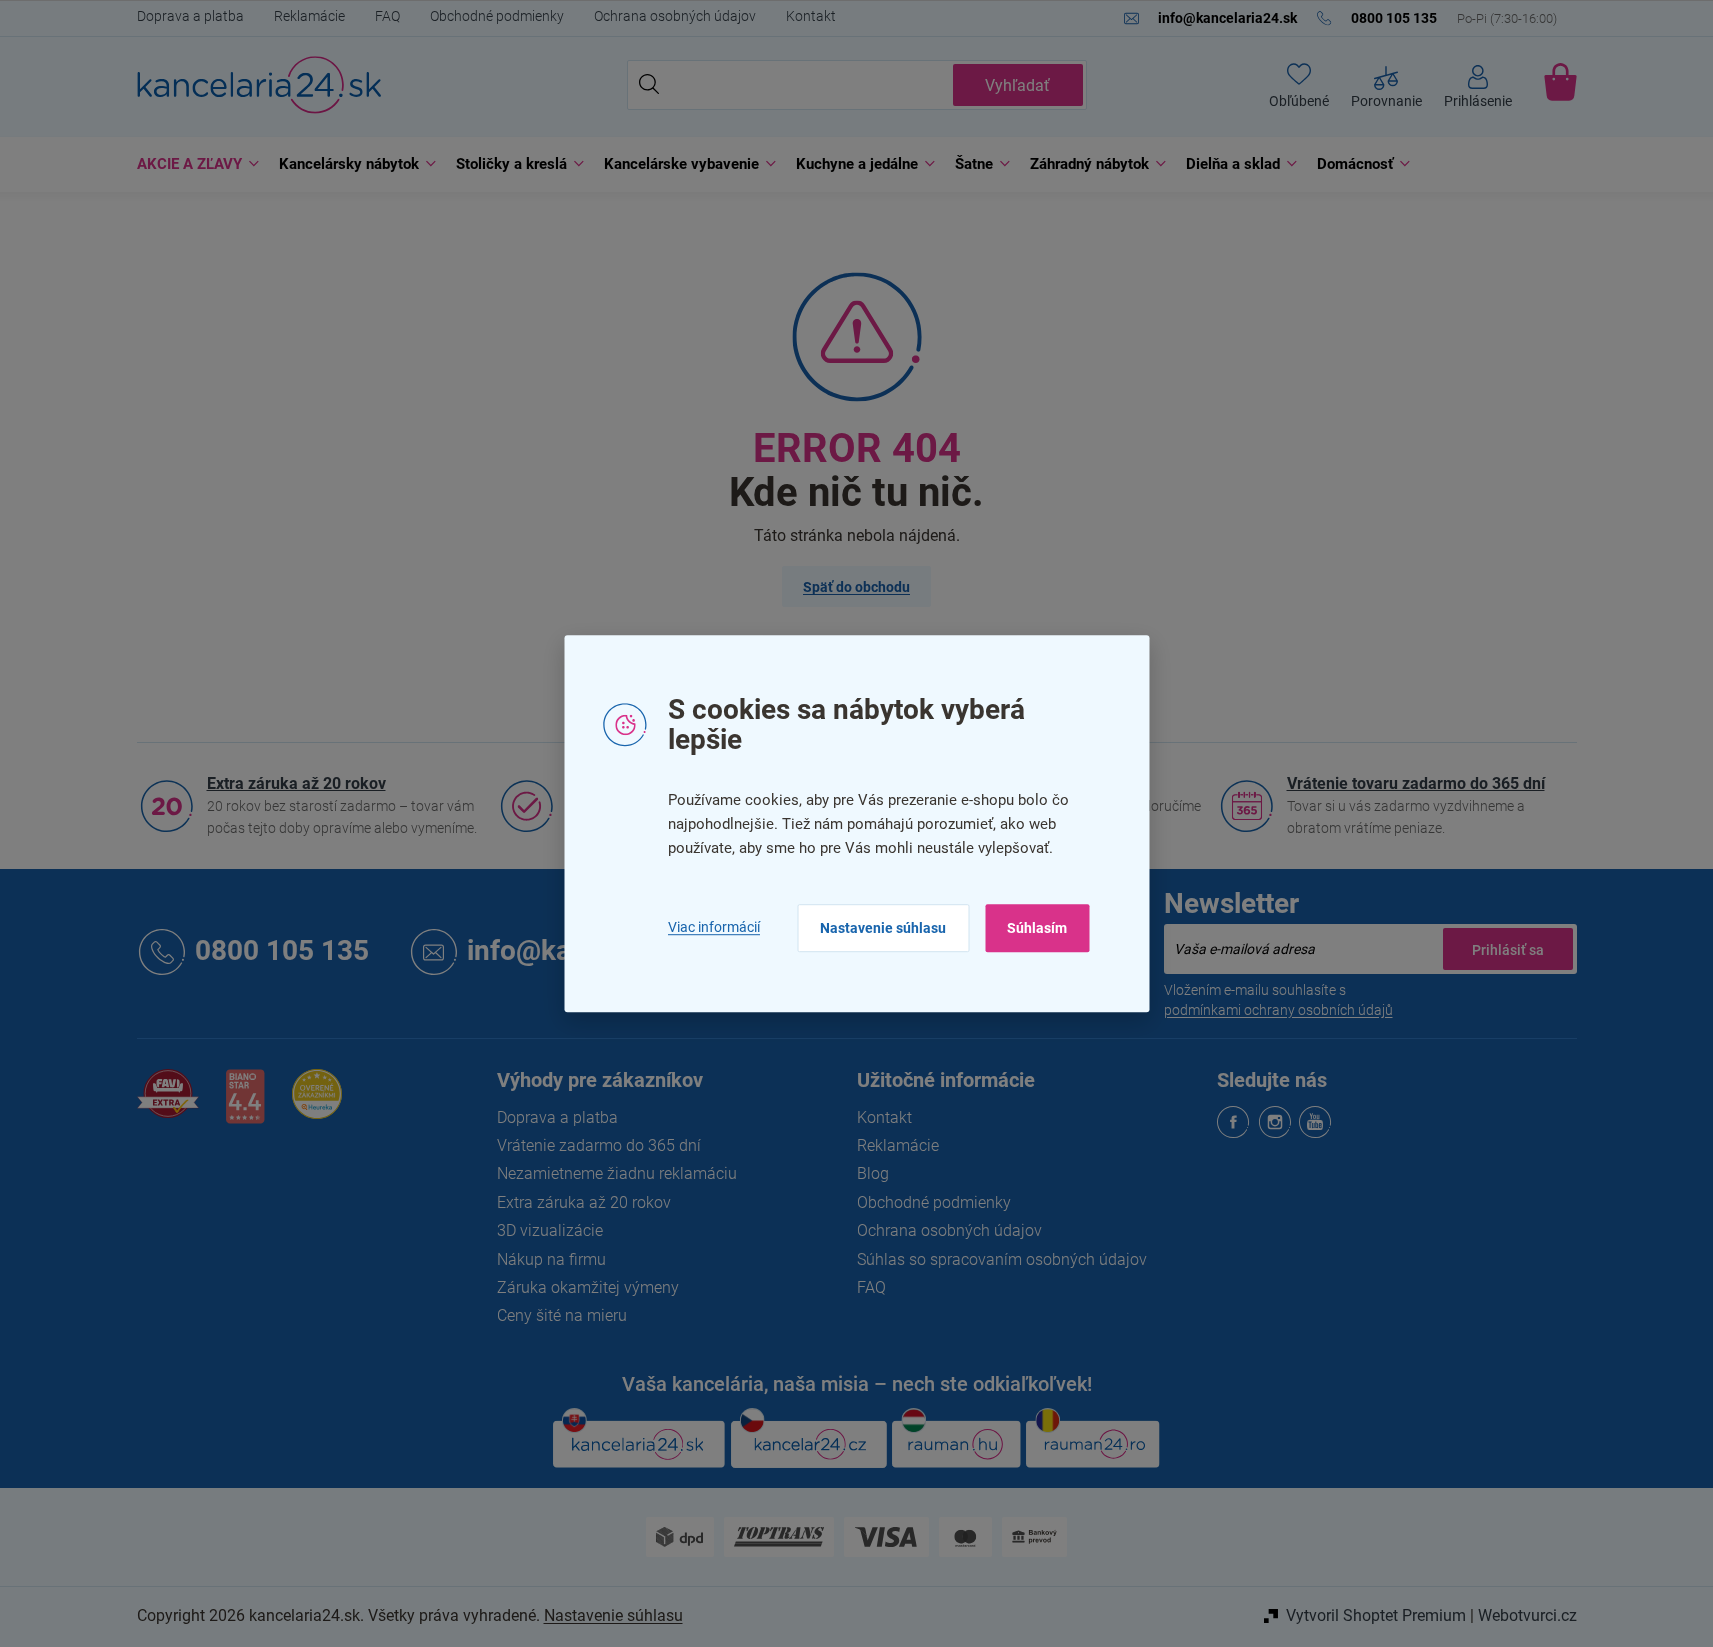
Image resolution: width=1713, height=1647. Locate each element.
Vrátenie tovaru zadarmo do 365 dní (1416, 783)
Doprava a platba (190, 16)
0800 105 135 (282, 951)
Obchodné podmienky (497, 16)
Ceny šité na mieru (562, 1315)
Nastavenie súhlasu (883, 928)
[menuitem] (193, 164)
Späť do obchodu (856, 587)
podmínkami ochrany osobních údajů (1278, 1010)
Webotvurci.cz (1527, 1615)
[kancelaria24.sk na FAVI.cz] (168, 1104)
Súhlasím (1037, 928)
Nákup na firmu (551, 1259)
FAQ (387, 16)
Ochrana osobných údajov (675, 16)
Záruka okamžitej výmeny (588, 1287)
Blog (873, 1173)
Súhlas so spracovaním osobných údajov (1002, 1259)
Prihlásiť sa (1508, 949)
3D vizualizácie (550, 1230)
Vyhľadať (1017, 85)
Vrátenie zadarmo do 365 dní (599, 1145)
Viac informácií (714, 928)
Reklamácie (309, 16)
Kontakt (811, 16)
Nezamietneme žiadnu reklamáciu (617, 1173)
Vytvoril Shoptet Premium (1376, 1615)
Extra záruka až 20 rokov (296, 783)
